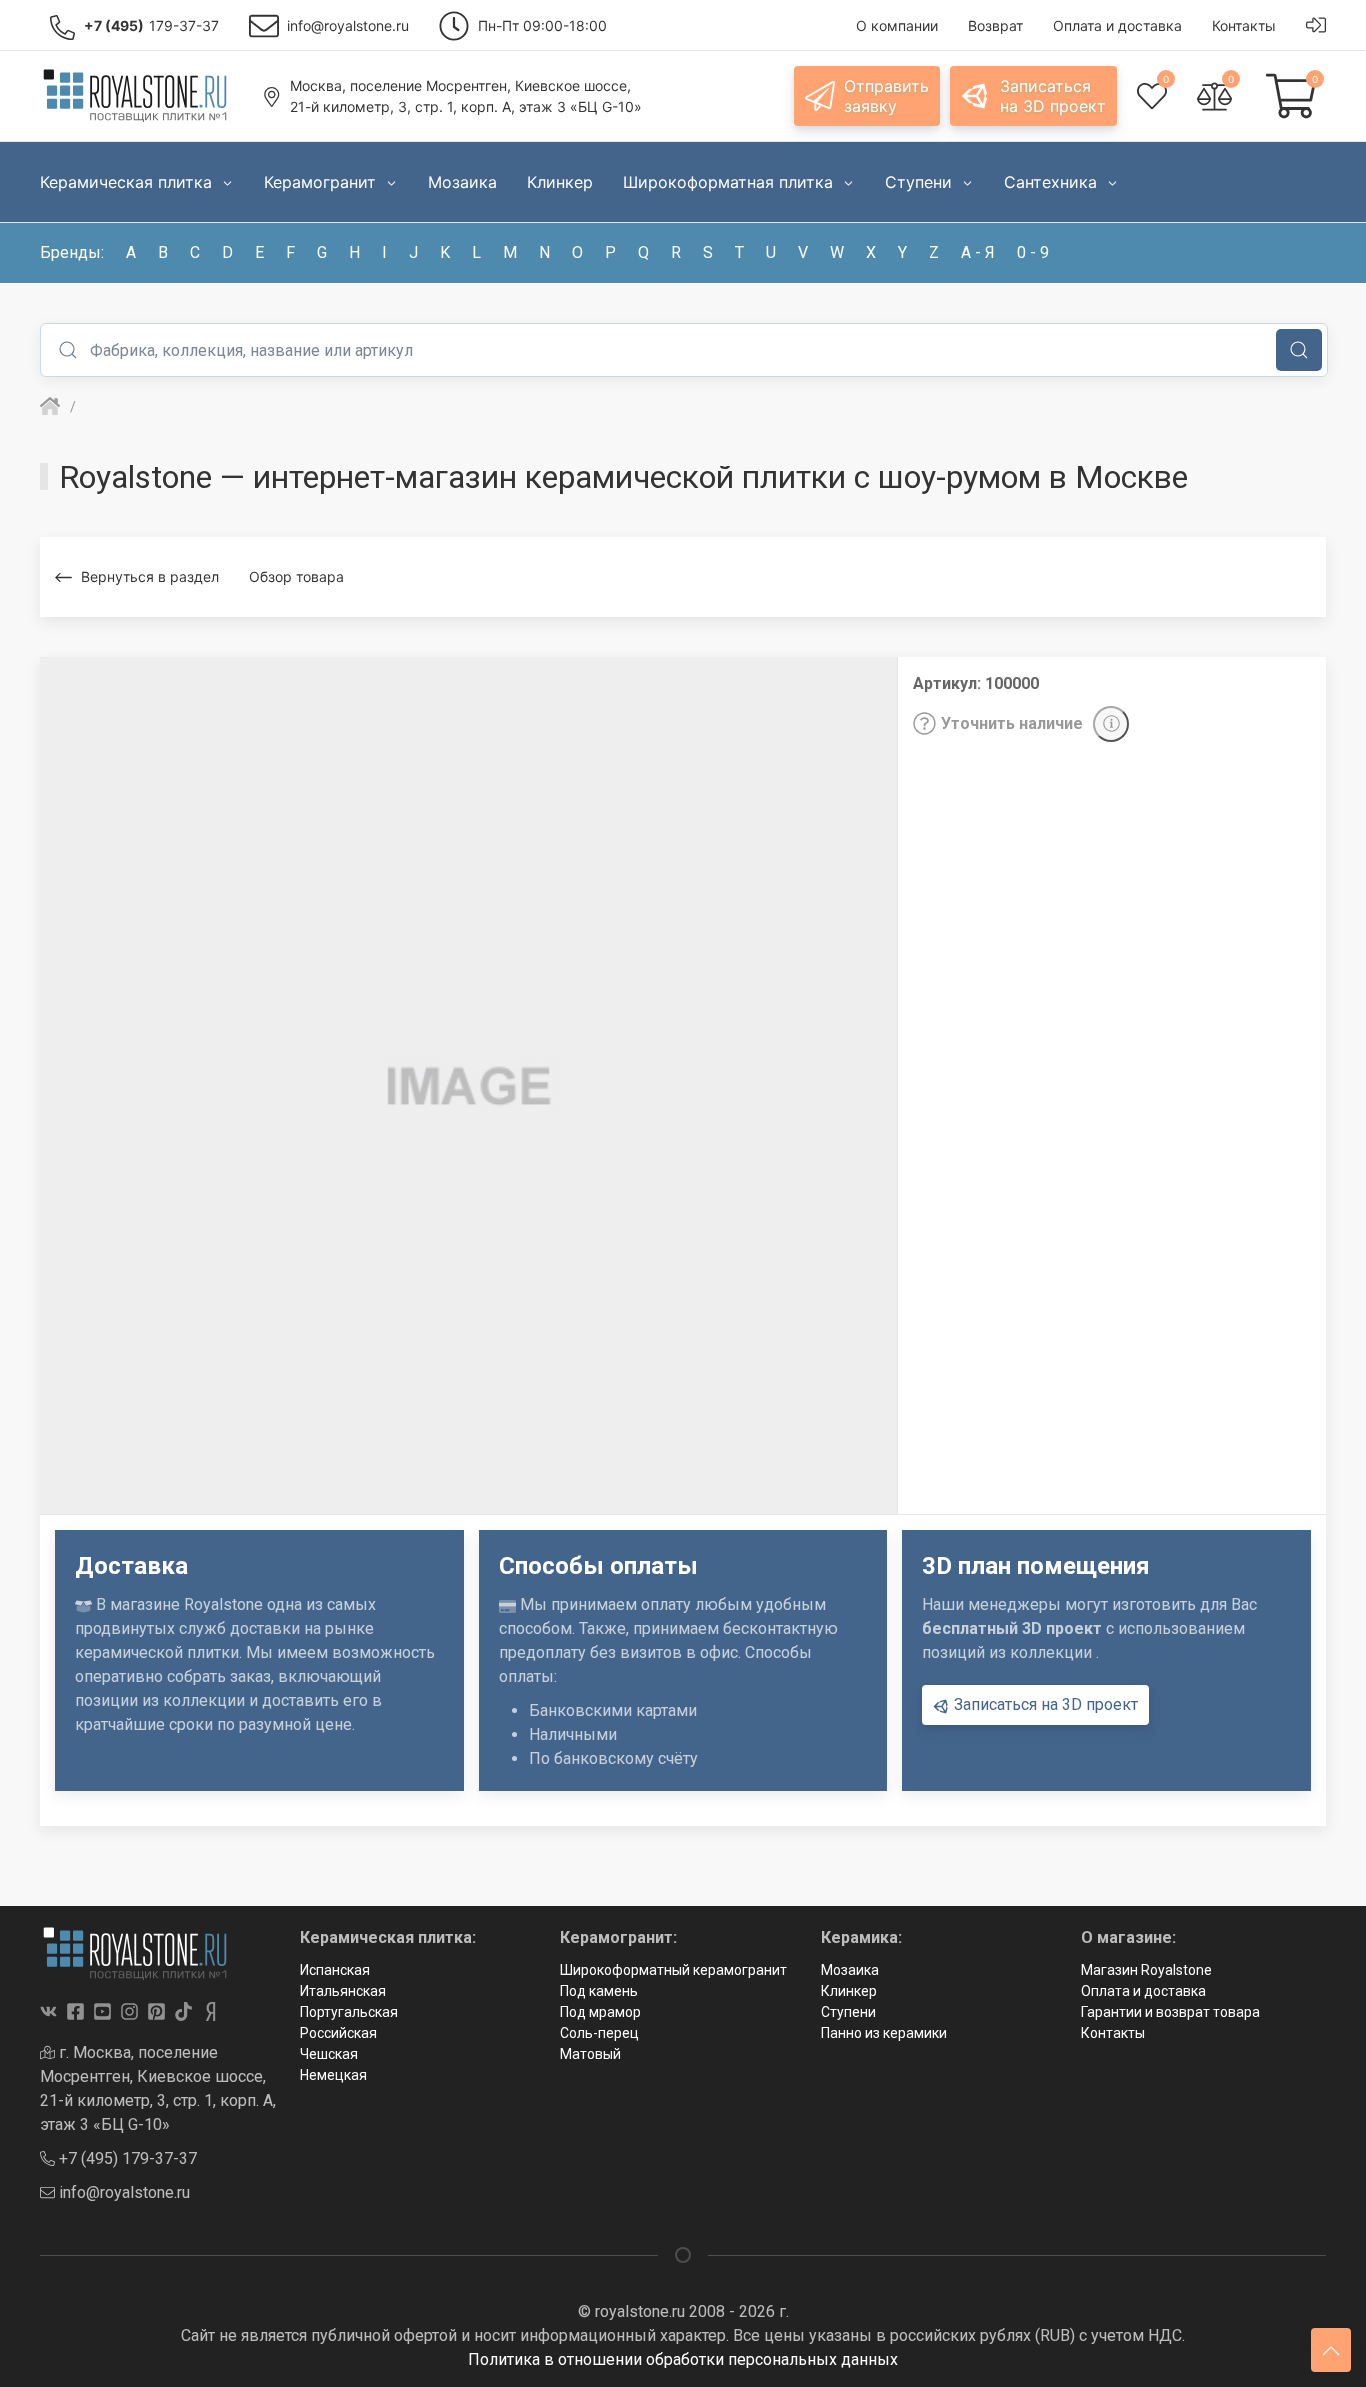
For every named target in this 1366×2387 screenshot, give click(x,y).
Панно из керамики (884, 2033)
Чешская (329, 2054)
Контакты (1113, 2033)
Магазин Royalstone (1146, 1970)
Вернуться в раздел (150, 576)
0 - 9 (1033, 252)
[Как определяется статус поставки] (1111, 724)
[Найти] (1299, 350)
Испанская (335, 1970)
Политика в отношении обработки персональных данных (683, 2359)
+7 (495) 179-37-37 (126, 2158)
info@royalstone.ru (122, 2192)
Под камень (599, 1991)
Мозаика (850, 1970)
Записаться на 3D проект (1044, 1704)
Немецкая (333, 2075)
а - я (978, 252)
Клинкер (849, 1991)
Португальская (349, 2012)
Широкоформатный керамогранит (673, 1970)
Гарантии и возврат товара (1170, 2012)
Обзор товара (296, 576)
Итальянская (343, 1991)
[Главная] (50, 407)
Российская (338, 2033)
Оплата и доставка (1143, 1991)
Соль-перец (599, 2033)
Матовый (590, 2054)
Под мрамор (600, 2012)
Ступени (848, 2012)
